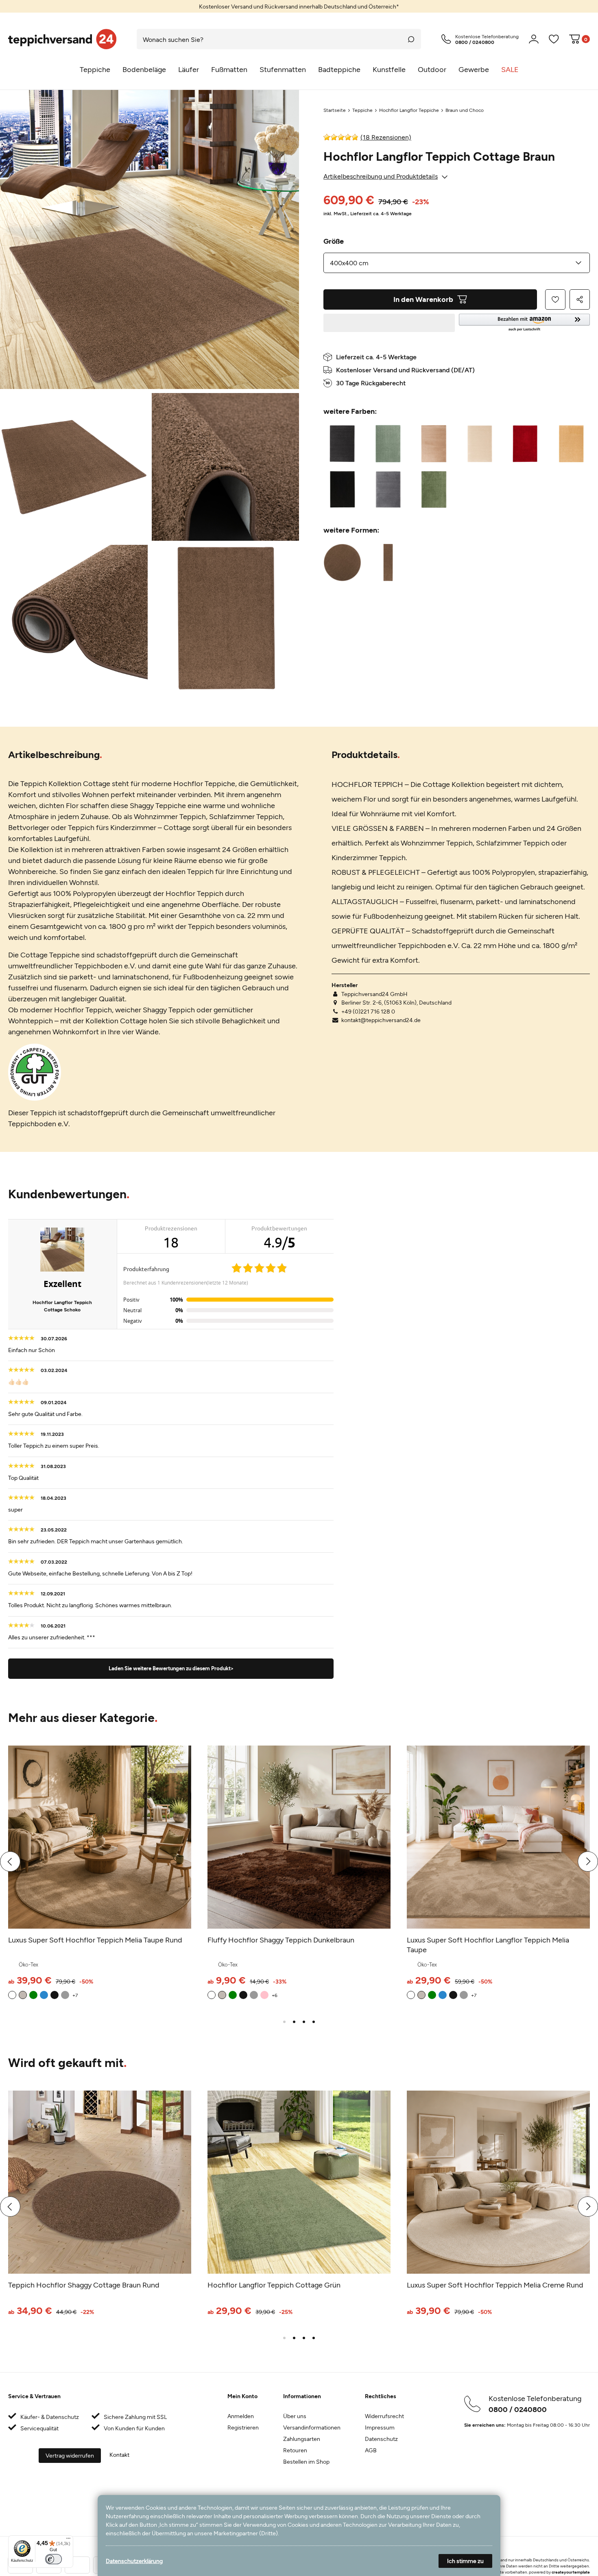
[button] (525, 323)
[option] (299, 6)
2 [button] (294, 2022)
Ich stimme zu (465, 2561)
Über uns (295, 2416)
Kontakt (119, 2455)
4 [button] (314, 2022)
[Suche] (411, 39)
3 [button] (304, 2022)
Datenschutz (381, 2439)
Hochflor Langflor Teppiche (409, 110)
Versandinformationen (312, 2427)
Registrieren (243, 2427)
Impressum (380, 2427)
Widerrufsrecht (384, 2416)
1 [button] (284, 2022)
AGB (371, 2450)
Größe (334, 241)
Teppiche (362, 110)
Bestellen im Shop (306, 2461)
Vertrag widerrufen (70, 2455)
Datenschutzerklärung (134, 2561)
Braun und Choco (465, 110)
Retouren (295, 2450)
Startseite (335, 110)
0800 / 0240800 (518, 2409)
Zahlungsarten (302, 2439)
